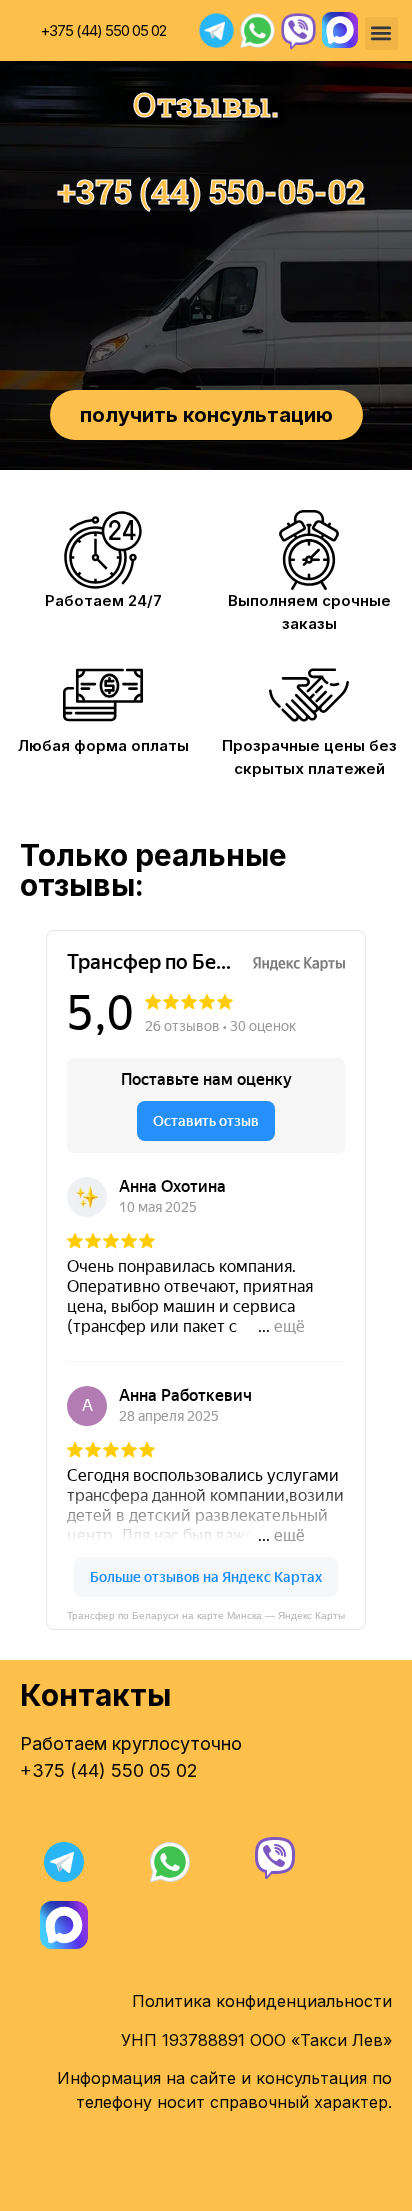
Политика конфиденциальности (262, 2001)
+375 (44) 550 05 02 (103, 30)
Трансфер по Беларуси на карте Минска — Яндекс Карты (206, 1615)
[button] (381, 33)
